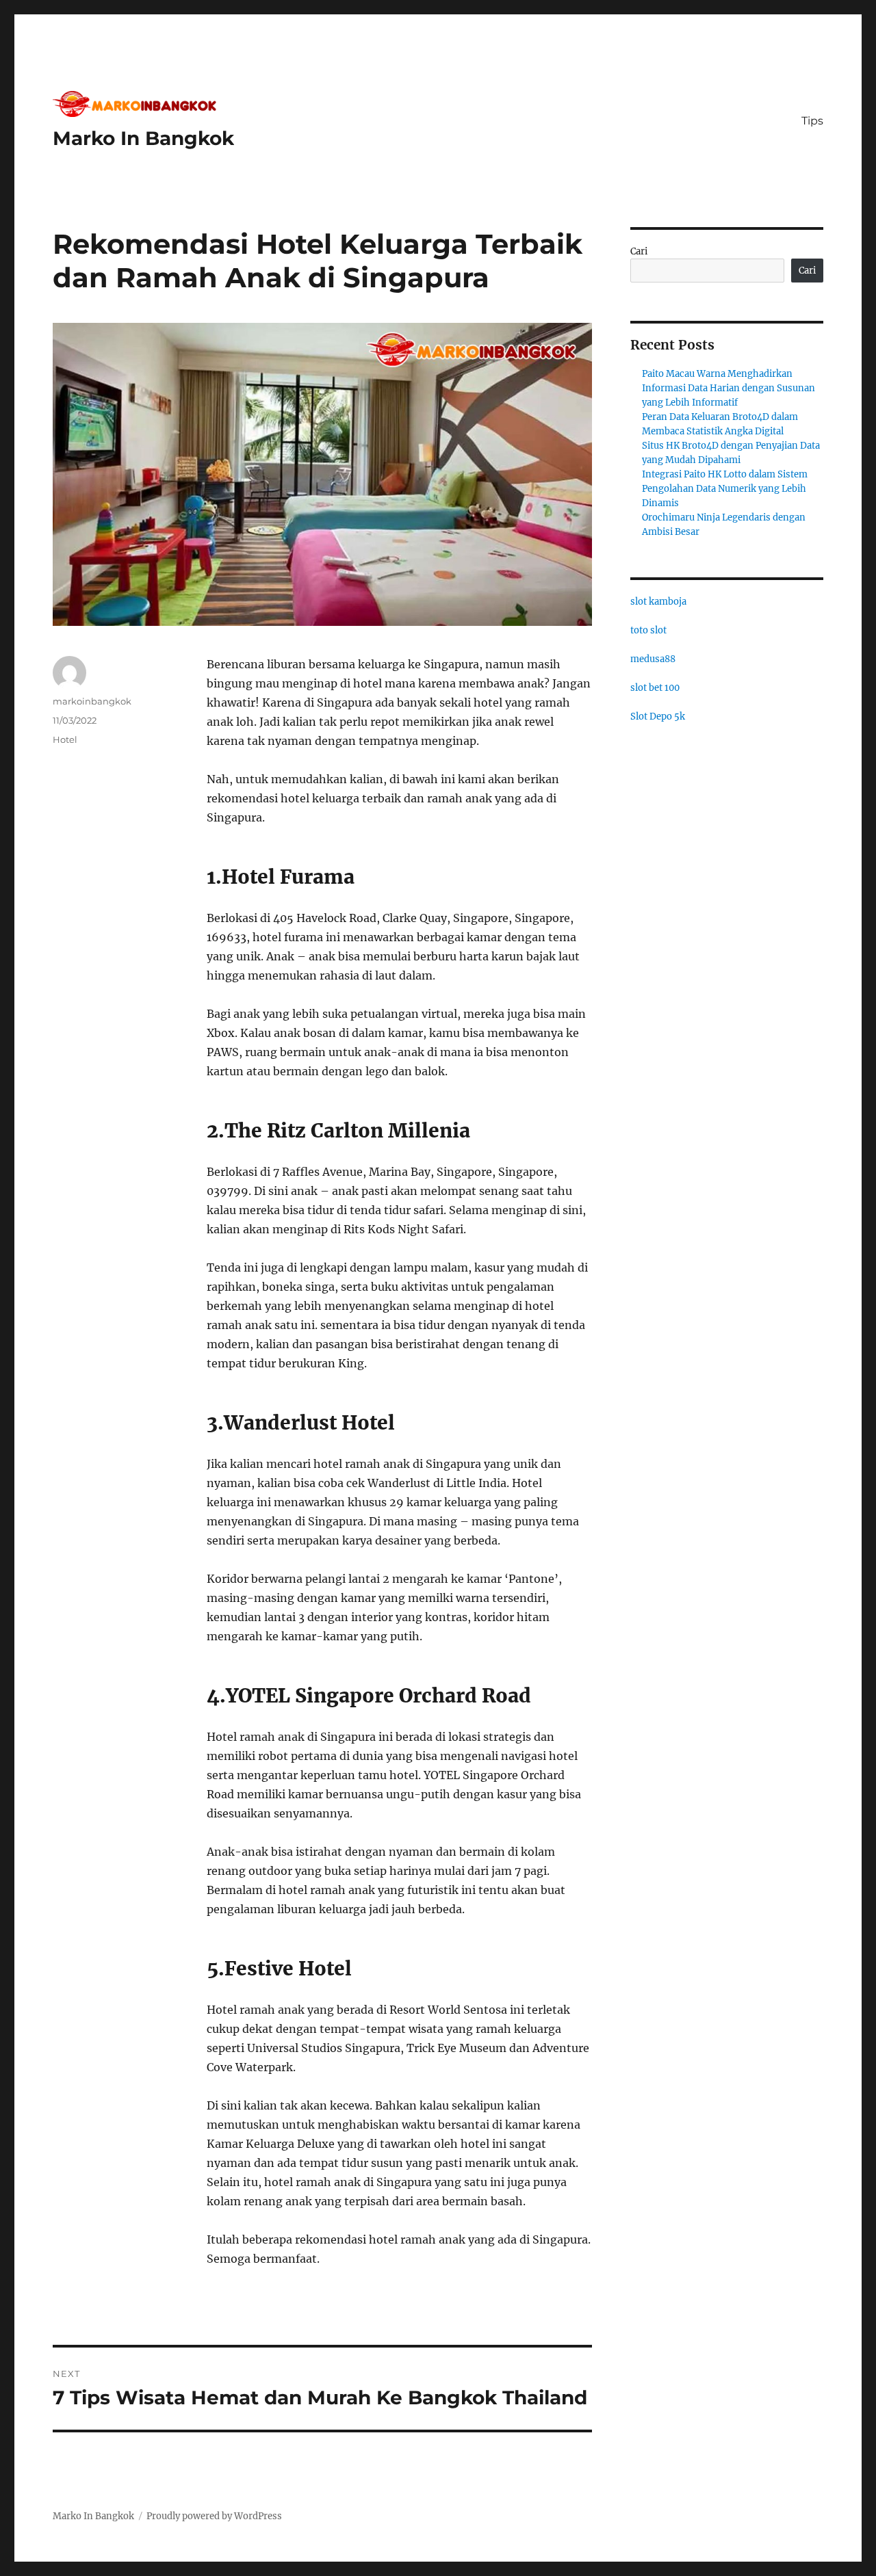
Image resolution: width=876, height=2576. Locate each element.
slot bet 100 (655, 688)
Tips (812, 121)
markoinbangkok (92, 701)
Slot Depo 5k (658, 717)
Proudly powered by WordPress (214, 2516)
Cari (639, 251)
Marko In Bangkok (143, 138)
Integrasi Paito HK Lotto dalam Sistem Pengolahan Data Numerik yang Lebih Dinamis (725, 489)
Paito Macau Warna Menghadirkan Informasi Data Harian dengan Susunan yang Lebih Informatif (729, 388)
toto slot (648, 630)
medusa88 (653, 659)
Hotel (65, 739)
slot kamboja (658, 602)
